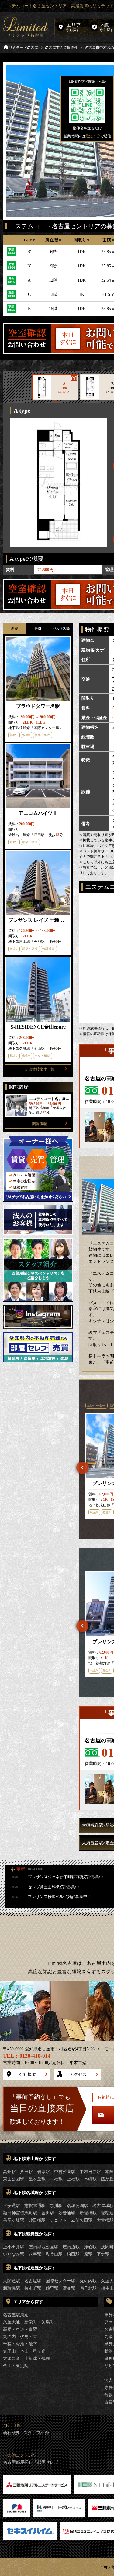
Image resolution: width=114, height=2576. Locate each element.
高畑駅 (9, 2172)
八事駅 (35, 2254)
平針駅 (103, 2254)
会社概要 (28, 2074)
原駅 (88, 2254)
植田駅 (73, 2254)
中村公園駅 (65, 2172)
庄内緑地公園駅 (43, 2247)
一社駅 (56, 2179)
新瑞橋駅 (88, 2213)
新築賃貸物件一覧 (40, 1069)
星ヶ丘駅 (37, 2179)
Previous (82, 1468)
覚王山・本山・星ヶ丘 (24, 2351)
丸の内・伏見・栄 (20, 2337)
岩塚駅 (43, 2172)
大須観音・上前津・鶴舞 (26, 2359)
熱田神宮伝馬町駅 (20, 2213)
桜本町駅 (33, 2288)
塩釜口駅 (54, 2254)
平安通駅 (12, 2206)
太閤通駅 (12, 2281)
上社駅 (73, 2179)
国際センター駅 (60, 2281)
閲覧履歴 (40, 1124)
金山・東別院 (16, 2366)
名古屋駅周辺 (16, 2315)
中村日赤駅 (90, 2172)
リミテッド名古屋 (23, 48)
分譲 (38, 628)
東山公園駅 (14, 2179)
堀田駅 (48, 2213)
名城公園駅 (78, 2206)
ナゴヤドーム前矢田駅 (71, 2220)
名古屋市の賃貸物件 (61, 48)
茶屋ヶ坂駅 (14, 2220)
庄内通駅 (71, 2247)
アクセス (78, 2074)
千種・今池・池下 (20, 2344)
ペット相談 (62, 628)
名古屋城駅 (103, 2206)
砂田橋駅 (37, 2220)
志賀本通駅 (35, 2206)
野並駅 (69, 2288)
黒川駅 (56, 2206)
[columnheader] (29, 240)
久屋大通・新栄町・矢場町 (29, 2322)
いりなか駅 (14, 2254)
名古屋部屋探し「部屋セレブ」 (33, 2462)
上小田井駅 (14, 2247)
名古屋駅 (33, 2281)
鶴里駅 (52, 2288)
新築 (15, 628)
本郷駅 (90, 2179)
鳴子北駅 (88, 2288)
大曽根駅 (105, 2220)
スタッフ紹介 (36, 2433)
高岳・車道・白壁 (20, 2329)
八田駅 (26, 2172)
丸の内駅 (88, 2281)
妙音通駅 (67, 2213)
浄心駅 (90, 2247)
